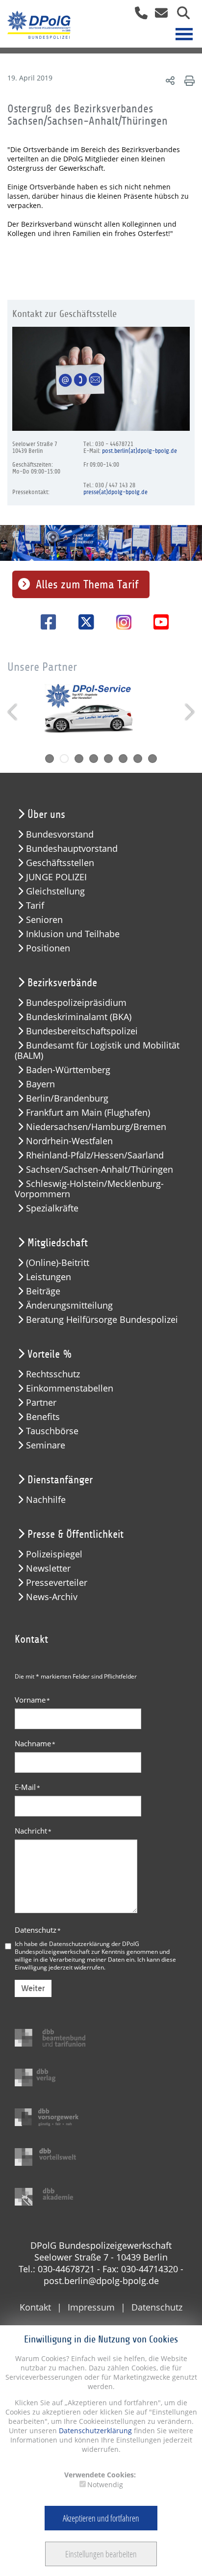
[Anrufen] (138, 16)
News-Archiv (52, 1597)
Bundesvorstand (60, 834)
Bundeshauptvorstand (72, 849)
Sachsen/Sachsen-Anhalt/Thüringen (100, 1170)
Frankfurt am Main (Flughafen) (88, 1113)
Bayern (40, 1084)
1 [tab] (50, 759)
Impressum (91, 2307)
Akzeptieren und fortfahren (101, 2518)
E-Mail (27, 1787)
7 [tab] (138, 759)
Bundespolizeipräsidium (76, 1003)
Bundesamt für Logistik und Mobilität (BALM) (97, 1051)
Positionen (48, 948)
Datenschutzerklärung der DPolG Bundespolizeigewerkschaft (77, 1947)
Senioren (44, 920)
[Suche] (180, 16)
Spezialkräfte (52, 1208)
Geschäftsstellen (60, 863)
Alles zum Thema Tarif (87, 584)
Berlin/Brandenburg (67, 1098)
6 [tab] (123, 759)
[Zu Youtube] (158, 622)
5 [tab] (108, 759)
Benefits (43, 1417)
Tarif (35, 906)
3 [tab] (79, 759)
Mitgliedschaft (58, 1243)
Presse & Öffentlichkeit (76, 1534)
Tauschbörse (52, 1431)
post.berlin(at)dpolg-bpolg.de (139, 451)
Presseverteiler (57, 1583)
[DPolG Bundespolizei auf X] (83, 622)
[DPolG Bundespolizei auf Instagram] (120, 623)
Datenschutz (38, 1930)
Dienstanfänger (60, 1480)
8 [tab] (152, 759)
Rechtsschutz (53, 1374)
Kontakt (35, 2307)
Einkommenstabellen (70, 1388)
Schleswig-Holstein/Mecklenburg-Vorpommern (89, 1189)
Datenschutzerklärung (94, 2431)
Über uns (46, 815)
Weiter (33, 1988)
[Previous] (13, 712)
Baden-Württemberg (68, 1070)
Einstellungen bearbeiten (101, 2554)
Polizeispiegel (54, 1554)
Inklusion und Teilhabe (73, 934)
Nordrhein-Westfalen (69, 1141)
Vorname (32, 1700)
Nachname (35, 1743)
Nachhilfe (46, 1500)
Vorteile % (50, 1354)
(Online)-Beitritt (58, 1263)
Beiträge (43, 1291)
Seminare (46, 1445)
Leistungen (49, 1277)
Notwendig (105, 2484)
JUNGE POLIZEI (56, 877)
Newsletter (48, 1568)
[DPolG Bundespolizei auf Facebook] (45, 622)
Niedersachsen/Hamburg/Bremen (96, 1127)
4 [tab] (94, 759)
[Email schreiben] (159, 16)
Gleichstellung (55, 891)
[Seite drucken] (188, 80)
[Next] (189, 712)
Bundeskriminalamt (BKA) (79, 1017)
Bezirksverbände (62, 983)
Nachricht (33, 1831)
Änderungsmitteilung (69, 1305)
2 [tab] (64, 759)
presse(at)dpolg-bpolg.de (115, 492)
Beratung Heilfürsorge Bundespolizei (102, 1320)
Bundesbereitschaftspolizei (82, 1031)
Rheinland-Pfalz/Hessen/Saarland (95, 1155)
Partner (41, 1403)
